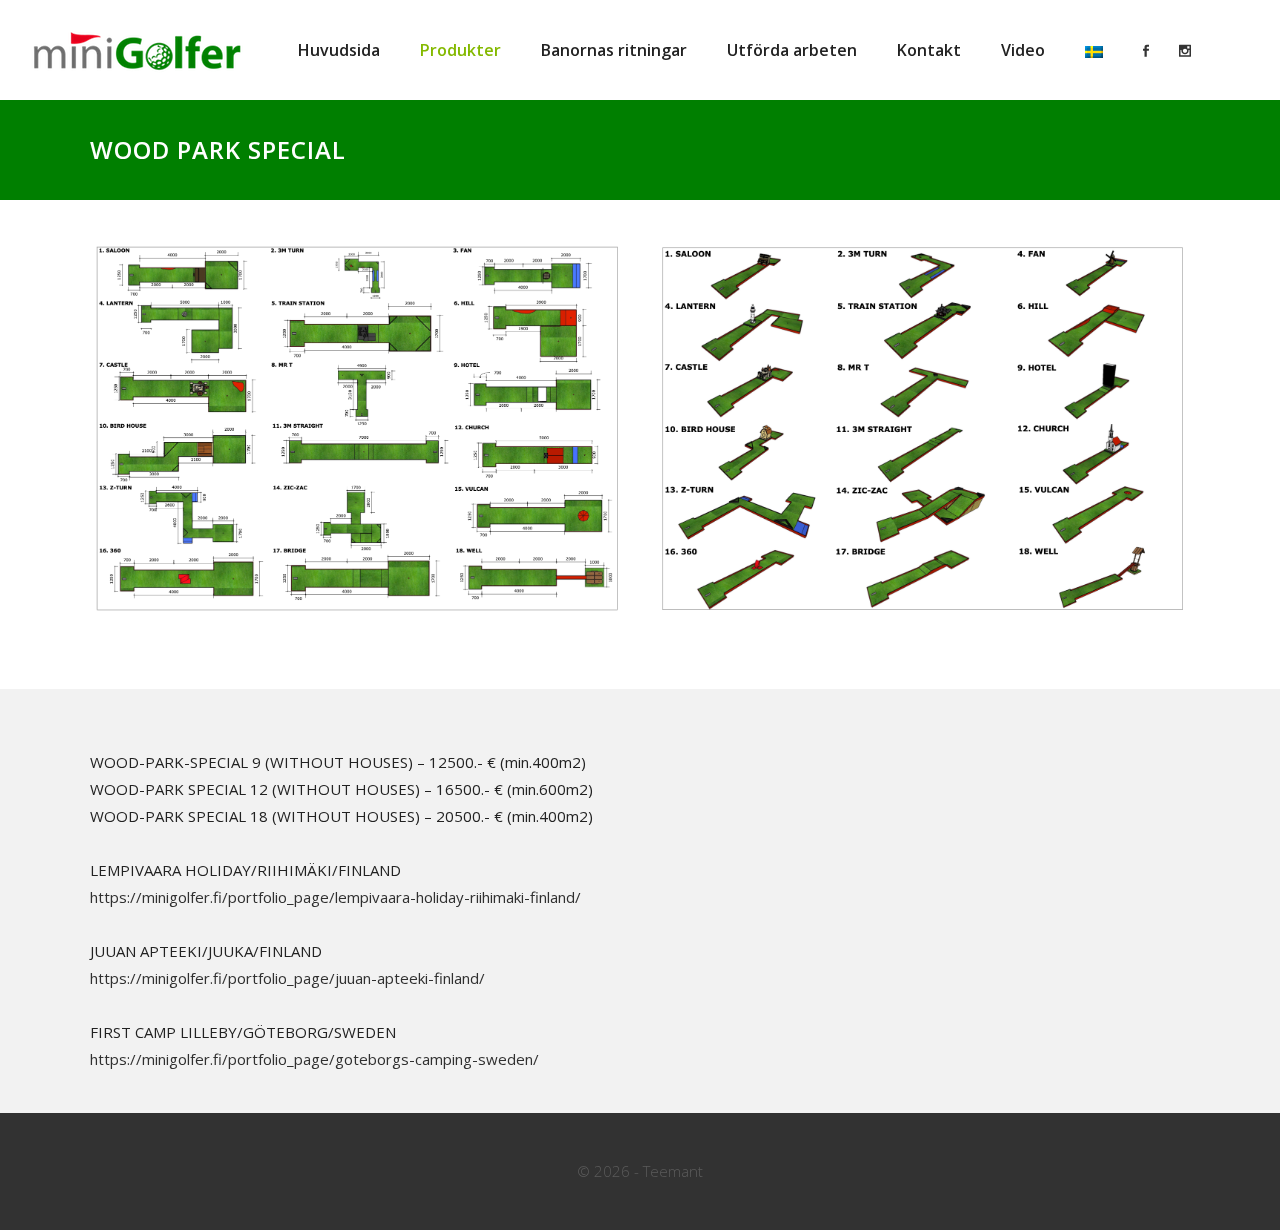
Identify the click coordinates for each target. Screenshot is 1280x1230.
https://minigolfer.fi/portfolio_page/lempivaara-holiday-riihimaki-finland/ (335, 897)
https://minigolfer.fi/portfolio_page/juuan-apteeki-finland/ (287, 978)
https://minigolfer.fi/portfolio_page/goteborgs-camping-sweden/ (314, 1059)
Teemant (673, 1171)
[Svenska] (1094, 50)
